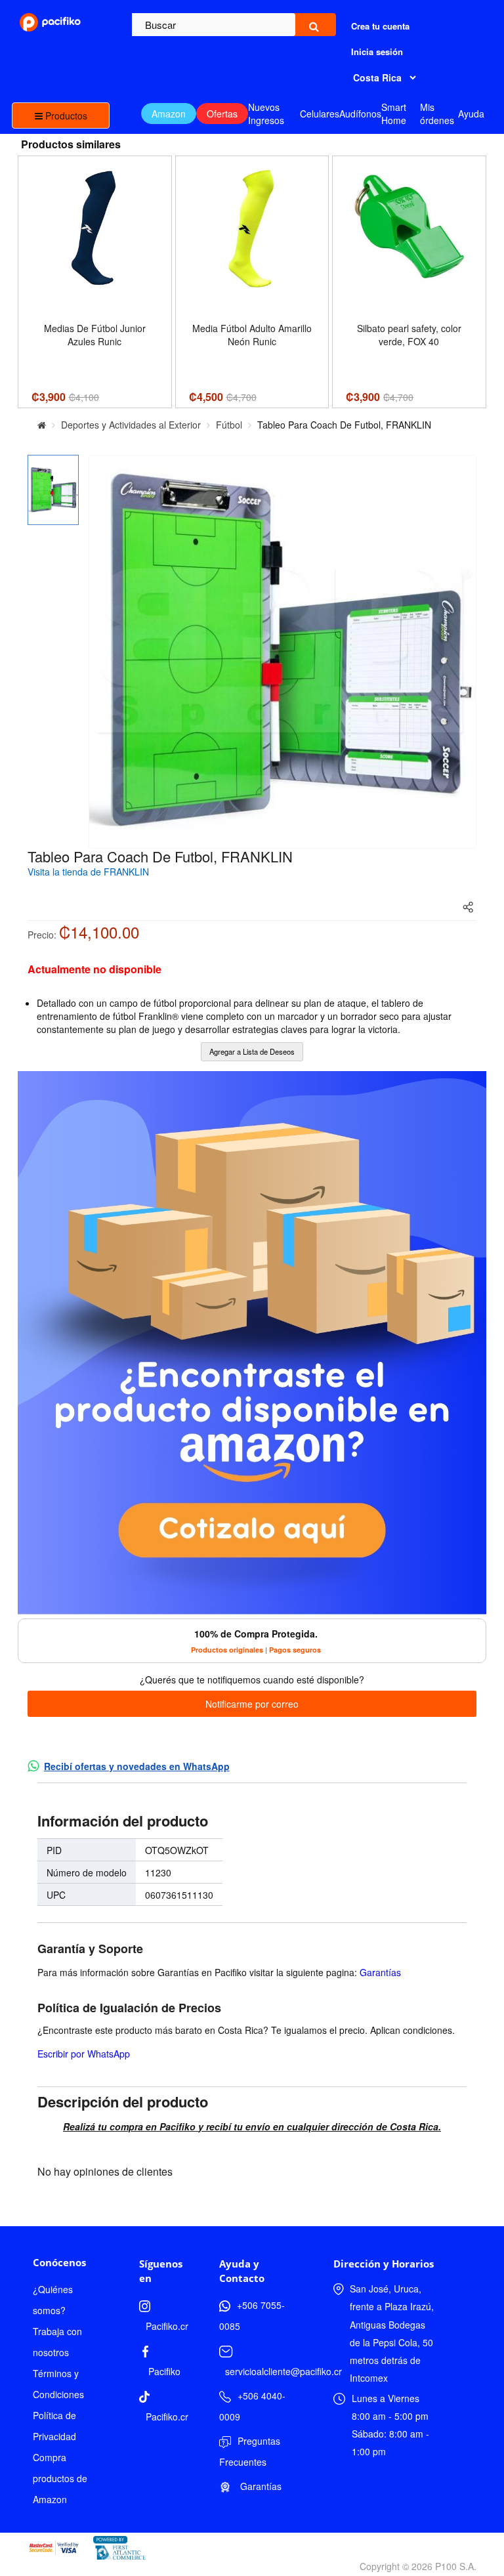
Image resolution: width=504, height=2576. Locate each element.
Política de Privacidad (54, 2426)
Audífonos (360, 114)
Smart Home (394, 114)
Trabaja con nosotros (57, 2342)
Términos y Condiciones (58, 2384)
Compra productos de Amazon (60, 2478)
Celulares (320, 114)
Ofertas (222, 114)
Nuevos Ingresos (266, 114)
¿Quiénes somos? (53, 2300)
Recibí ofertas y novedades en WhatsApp (137, 1766)
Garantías (380, 1972)
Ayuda (471, 114)
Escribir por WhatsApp (84, 2054)
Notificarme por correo (252, 1704)
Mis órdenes (437, 114)
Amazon (169, 114)
